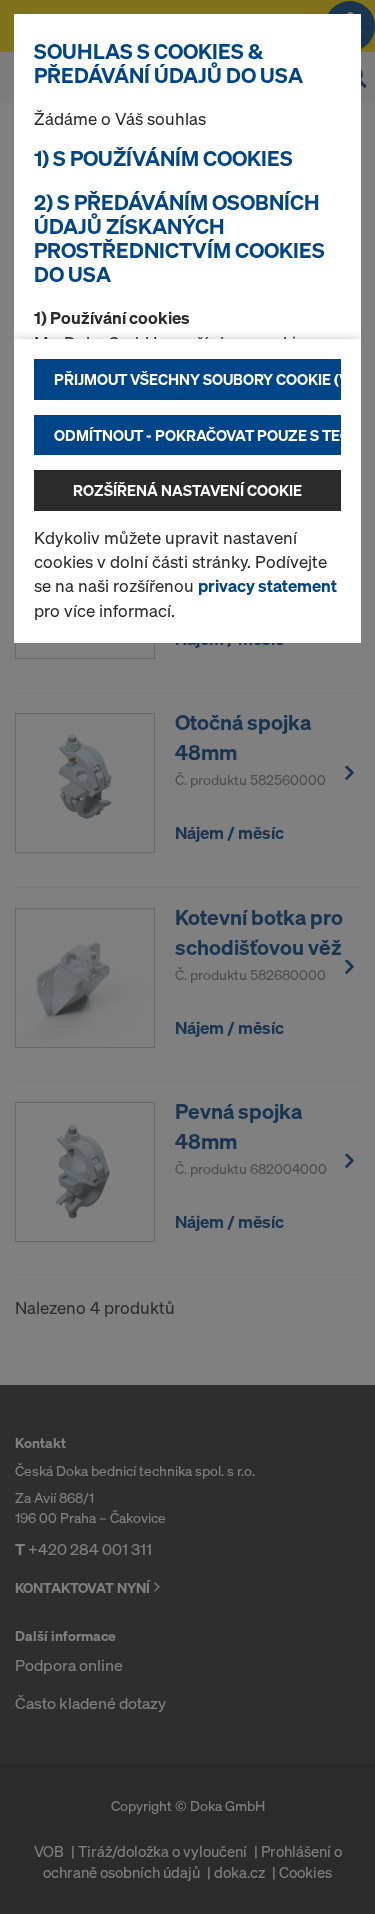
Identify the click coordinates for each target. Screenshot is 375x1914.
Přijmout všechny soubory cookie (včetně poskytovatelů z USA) (197, 379)
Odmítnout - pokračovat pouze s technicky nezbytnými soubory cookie (197, 435)
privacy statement (267, 585)
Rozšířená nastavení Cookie (187, 490)
